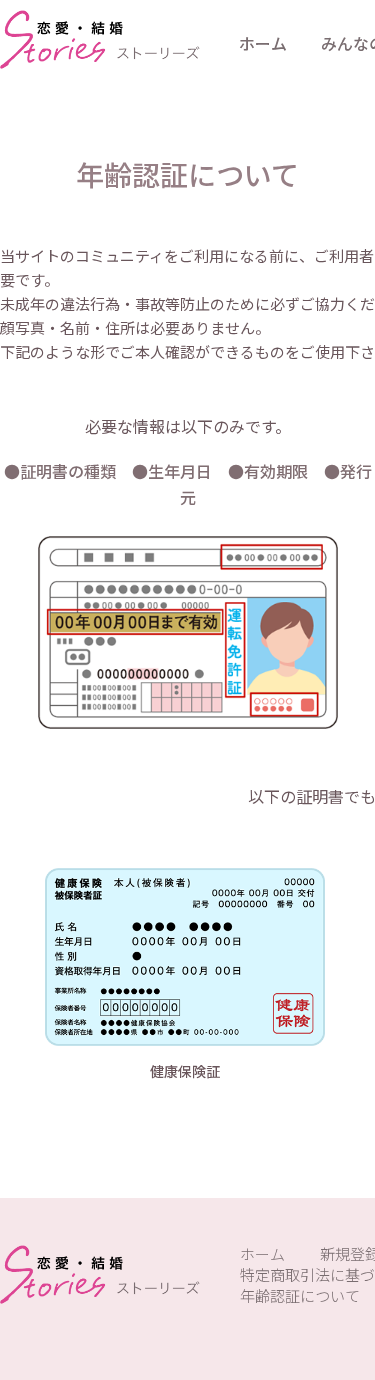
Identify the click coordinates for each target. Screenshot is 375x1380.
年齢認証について (300, 1295)
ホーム (263, 43)
